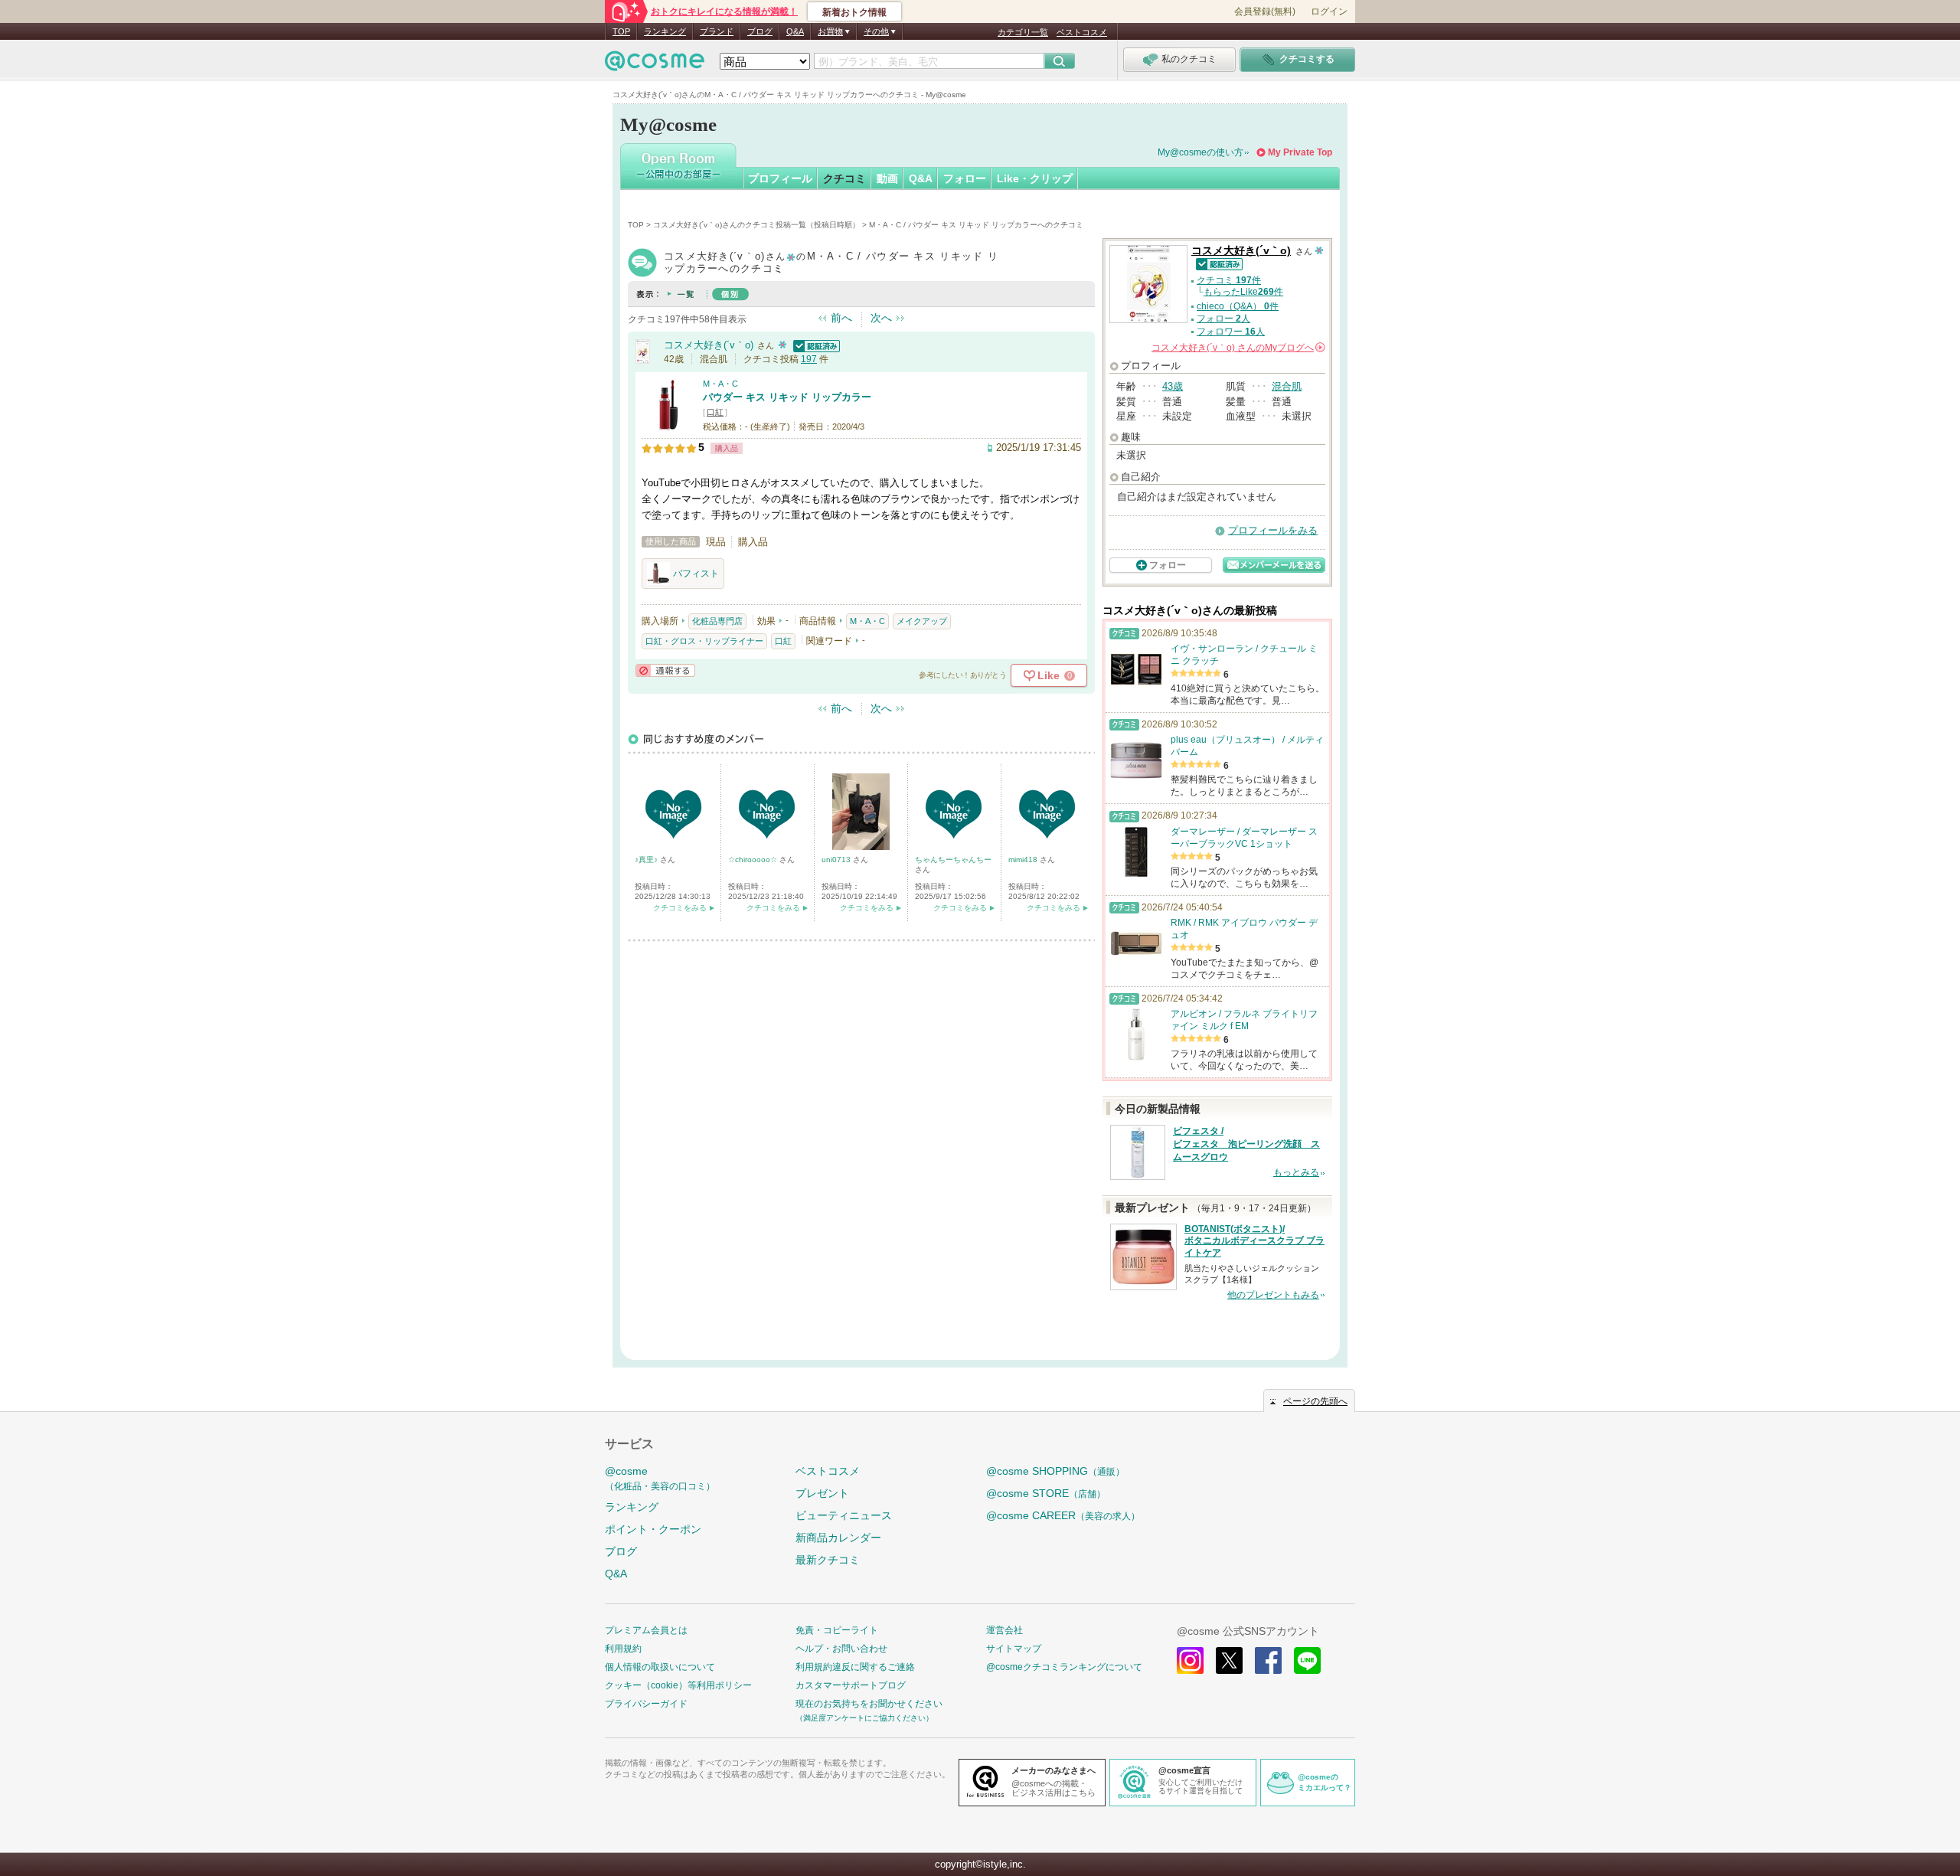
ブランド (717, 31)
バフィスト (696, 574)
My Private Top (1300, 152)
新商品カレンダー (838, 1538)
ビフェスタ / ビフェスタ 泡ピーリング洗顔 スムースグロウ (1246, 1144)
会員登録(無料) (1265, 11)
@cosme (660, 1478)
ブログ (760, 31)
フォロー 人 (1223, 319)
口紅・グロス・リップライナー (704, 641)
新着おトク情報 (854, 12)
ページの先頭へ (1315, 1401)
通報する (665, 670)
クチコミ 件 (1229, 280)
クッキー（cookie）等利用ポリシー (678, 1685)
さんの (1237, 348)
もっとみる (1296, 1172)
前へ (841, 318)
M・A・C (720, 384)
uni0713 (837, 860)
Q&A (795, 31)
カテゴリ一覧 (1023, 32)
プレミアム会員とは (646, 1630)
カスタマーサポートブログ (851, 1685)
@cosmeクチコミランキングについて (1064, 1667)
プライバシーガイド (646, 1704)
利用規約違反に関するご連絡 (855, 1667)
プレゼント (822, 1493)
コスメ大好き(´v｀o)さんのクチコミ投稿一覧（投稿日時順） (756, 225)
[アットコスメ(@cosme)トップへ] (655, 65)
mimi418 (1024, 860)
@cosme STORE (1046, 1493)
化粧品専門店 (717, 621)
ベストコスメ (1082, 32)
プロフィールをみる (1273, 530)
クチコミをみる (680, 908)
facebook (1268, 1660)
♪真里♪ (647, 860)
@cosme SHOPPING (1055, 1471)
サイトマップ (1014, 1649)
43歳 (1173, 386)
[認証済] (815, 345)
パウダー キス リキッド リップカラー (787, 397)
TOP (621, 31)
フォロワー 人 (1231, 332)
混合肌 (1287, 386)
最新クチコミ (828, 1560)
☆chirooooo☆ (754, 860)
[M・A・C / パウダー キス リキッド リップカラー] (668, 425)
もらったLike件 (1243, 292)
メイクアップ (922, 621)
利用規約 (623, 1649)
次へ (881, 318)
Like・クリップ (1035, 178)
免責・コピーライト (837, 1630)
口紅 (715, 412)
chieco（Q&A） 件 (1238, 306)
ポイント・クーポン (653, 1529)
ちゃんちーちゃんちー (953, 860)
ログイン (1329, 11)
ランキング (665, 31)
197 (809, 359)
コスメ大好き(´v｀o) (709, 345)
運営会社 (1004, 1630)
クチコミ (844, 178)
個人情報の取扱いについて (660, 1667)
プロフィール (780, 178)
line (1307, 1660)
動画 (887, 178)
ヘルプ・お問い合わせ (841, 1649)
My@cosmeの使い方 (1200, 152)
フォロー (965, 178)
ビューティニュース (844, 1515)
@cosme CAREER (1063, 1515)
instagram (1190, 1660)
